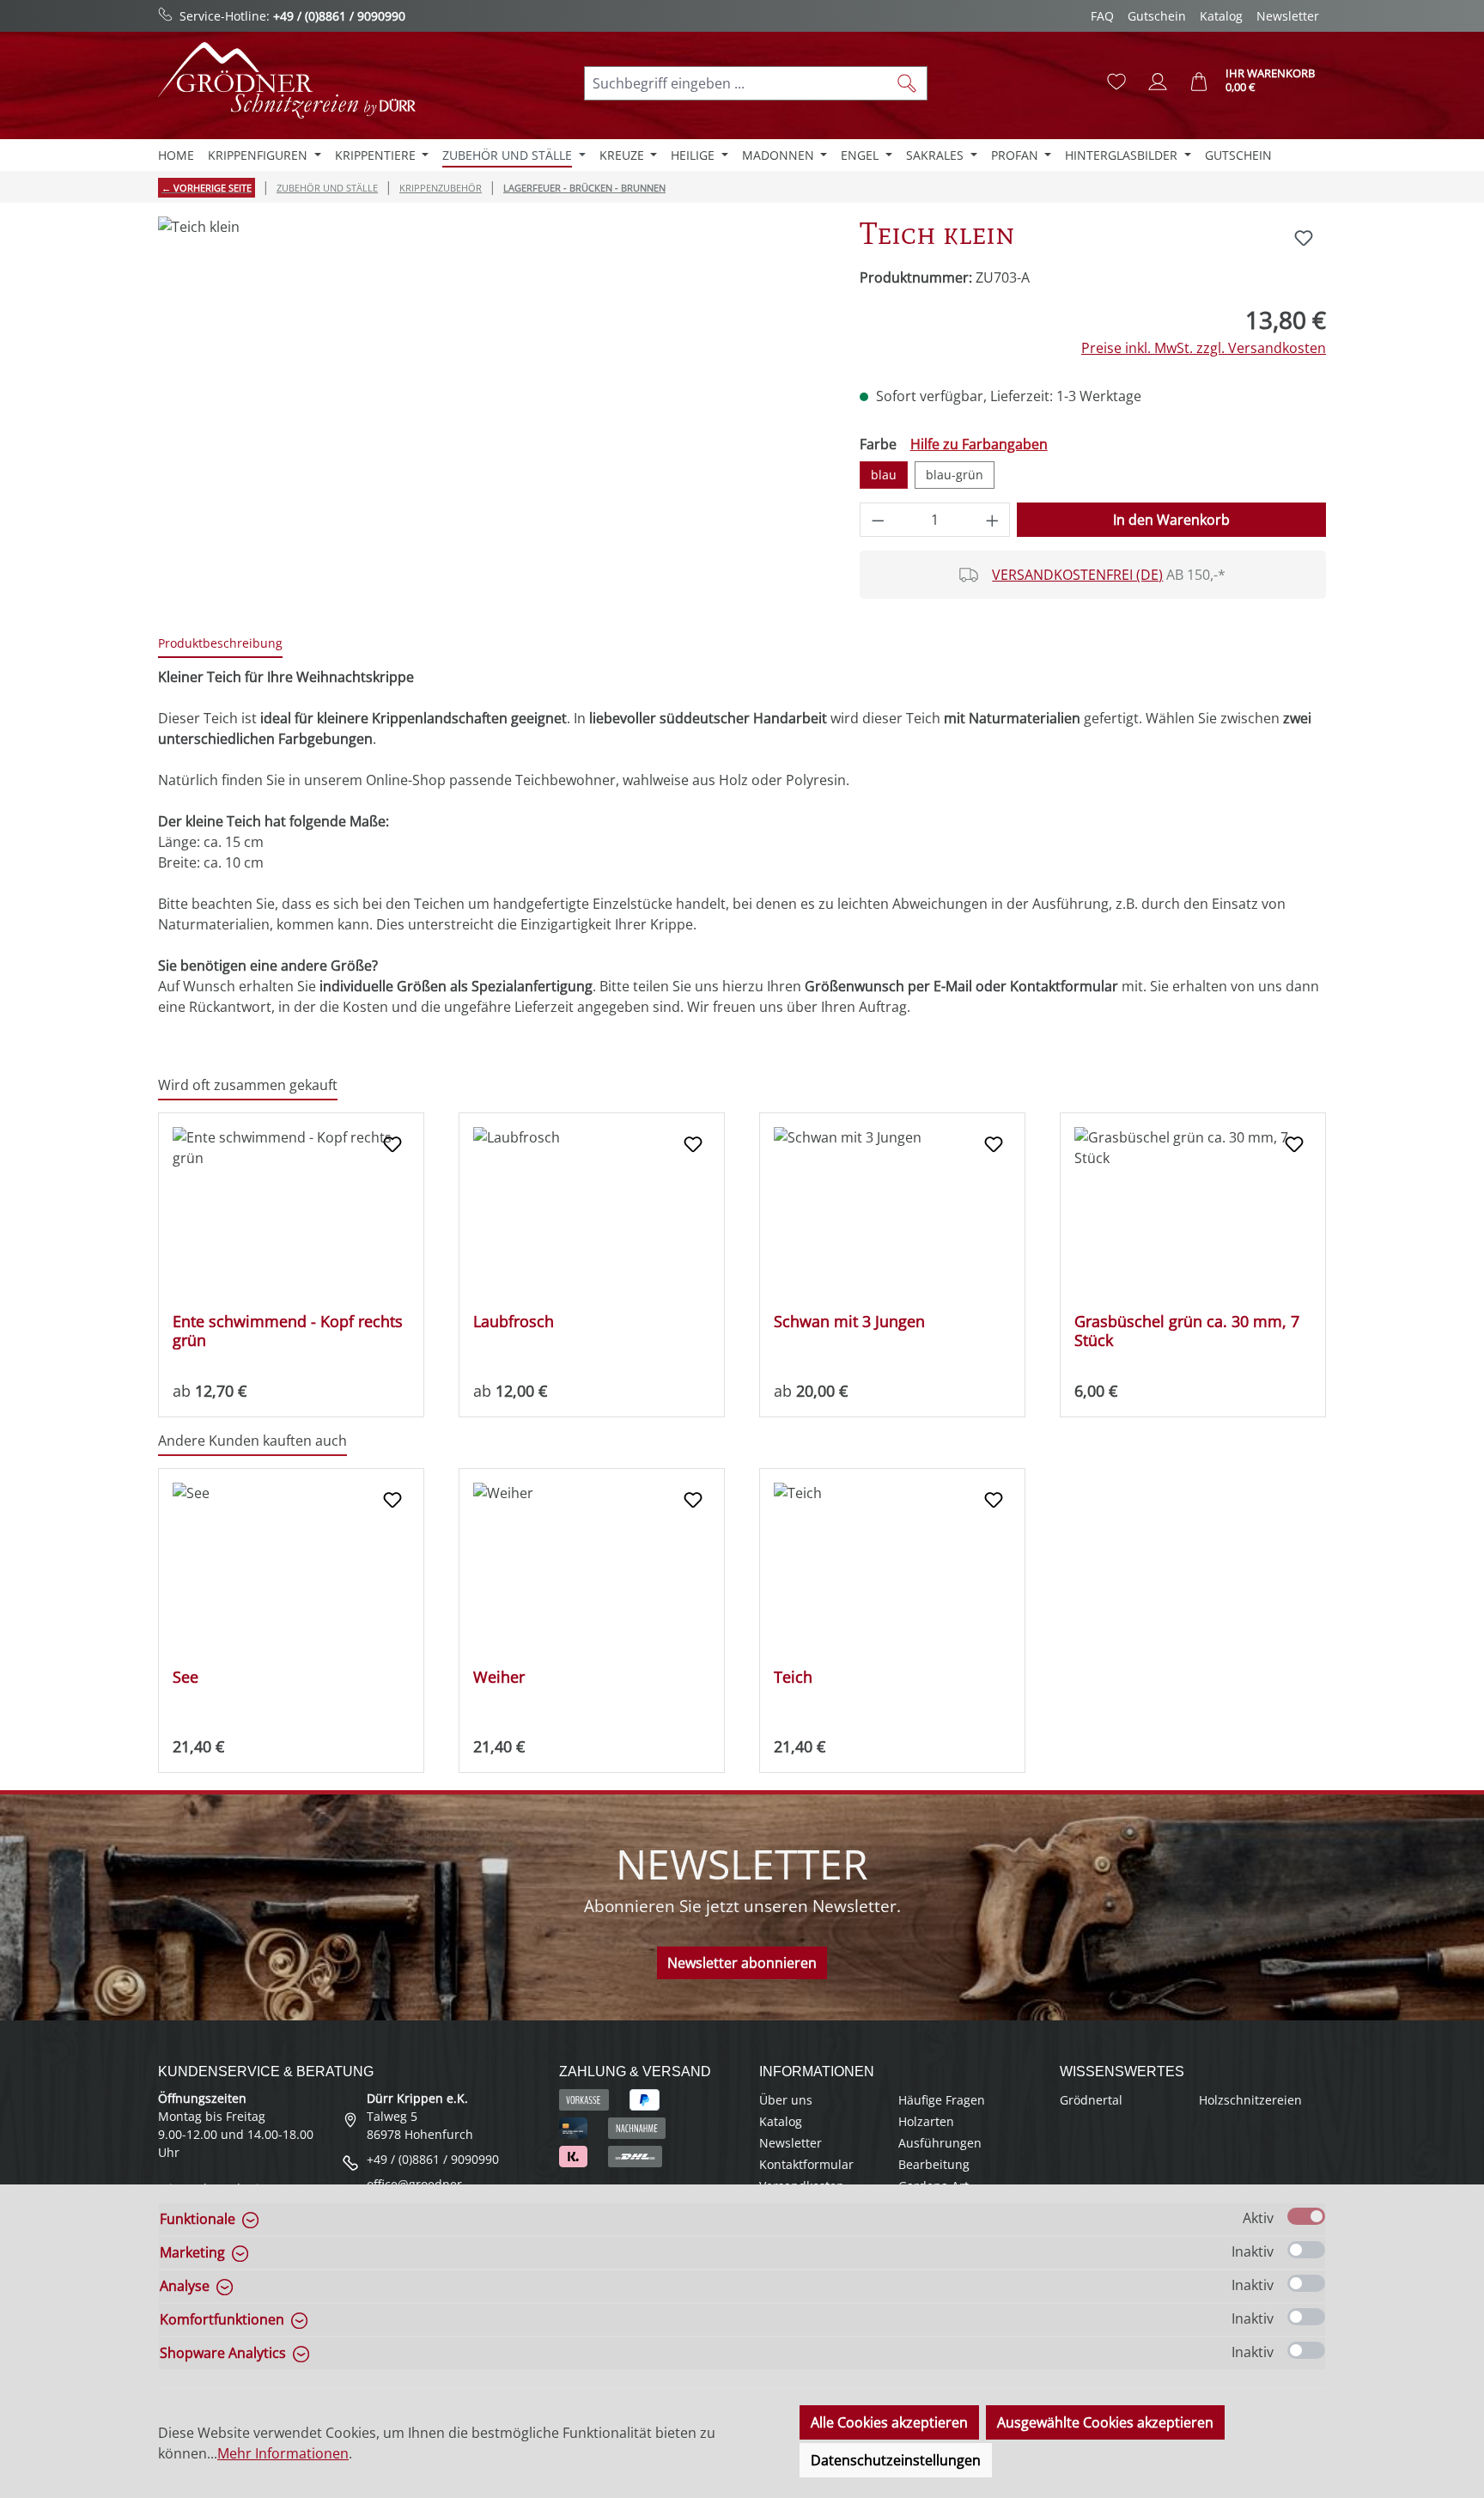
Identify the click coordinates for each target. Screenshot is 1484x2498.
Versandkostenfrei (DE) (1077, 575)
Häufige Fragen (942, 2100)
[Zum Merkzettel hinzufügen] (1304, 238)
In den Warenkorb (1171, 520)
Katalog (1221, 16)
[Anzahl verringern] (878, 520)
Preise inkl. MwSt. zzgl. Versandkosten (1204, 348)
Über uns (786, 2100)
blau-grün (955, 475)
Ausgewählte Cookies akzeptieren (1105, 2422)
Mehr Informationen (283, 2453)
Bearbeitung (934, 2164)
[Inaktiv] (1306, 2250)
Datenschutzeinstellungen (896, 2460)
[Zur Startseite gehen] (287, 80)
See (185, 1677)
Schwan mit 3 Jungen (849, 1322)
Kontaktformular (806, 2164)
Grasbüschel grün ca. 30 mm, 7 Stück (1187, 1331)
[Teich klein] (491, 401)
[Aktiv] (1306, 2216)
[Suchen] (907, 83)
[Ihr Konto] (1158, 82)
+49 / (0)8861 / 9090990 (339, 16)
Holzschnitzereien (1250, 2100)
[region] (492, 401)
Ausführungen (940, 2143)
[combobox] (736, 83)
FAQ (1102, 16)
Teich (793, 1677)
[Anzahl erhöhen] (993, 520)
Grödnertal (1091, 2100)
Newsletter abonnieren (742, 1963)
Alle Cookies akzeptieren (889, 2422)
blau (884, 475)
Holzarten (926, 2121)
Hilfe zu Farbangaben (979, 444)
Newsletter (1288, 16)
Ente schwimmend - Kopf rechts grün (288, 1331)
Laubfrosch (514, 1322)
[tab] (220, 644)
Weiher (499, 1677)
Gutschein (1157, 16)
